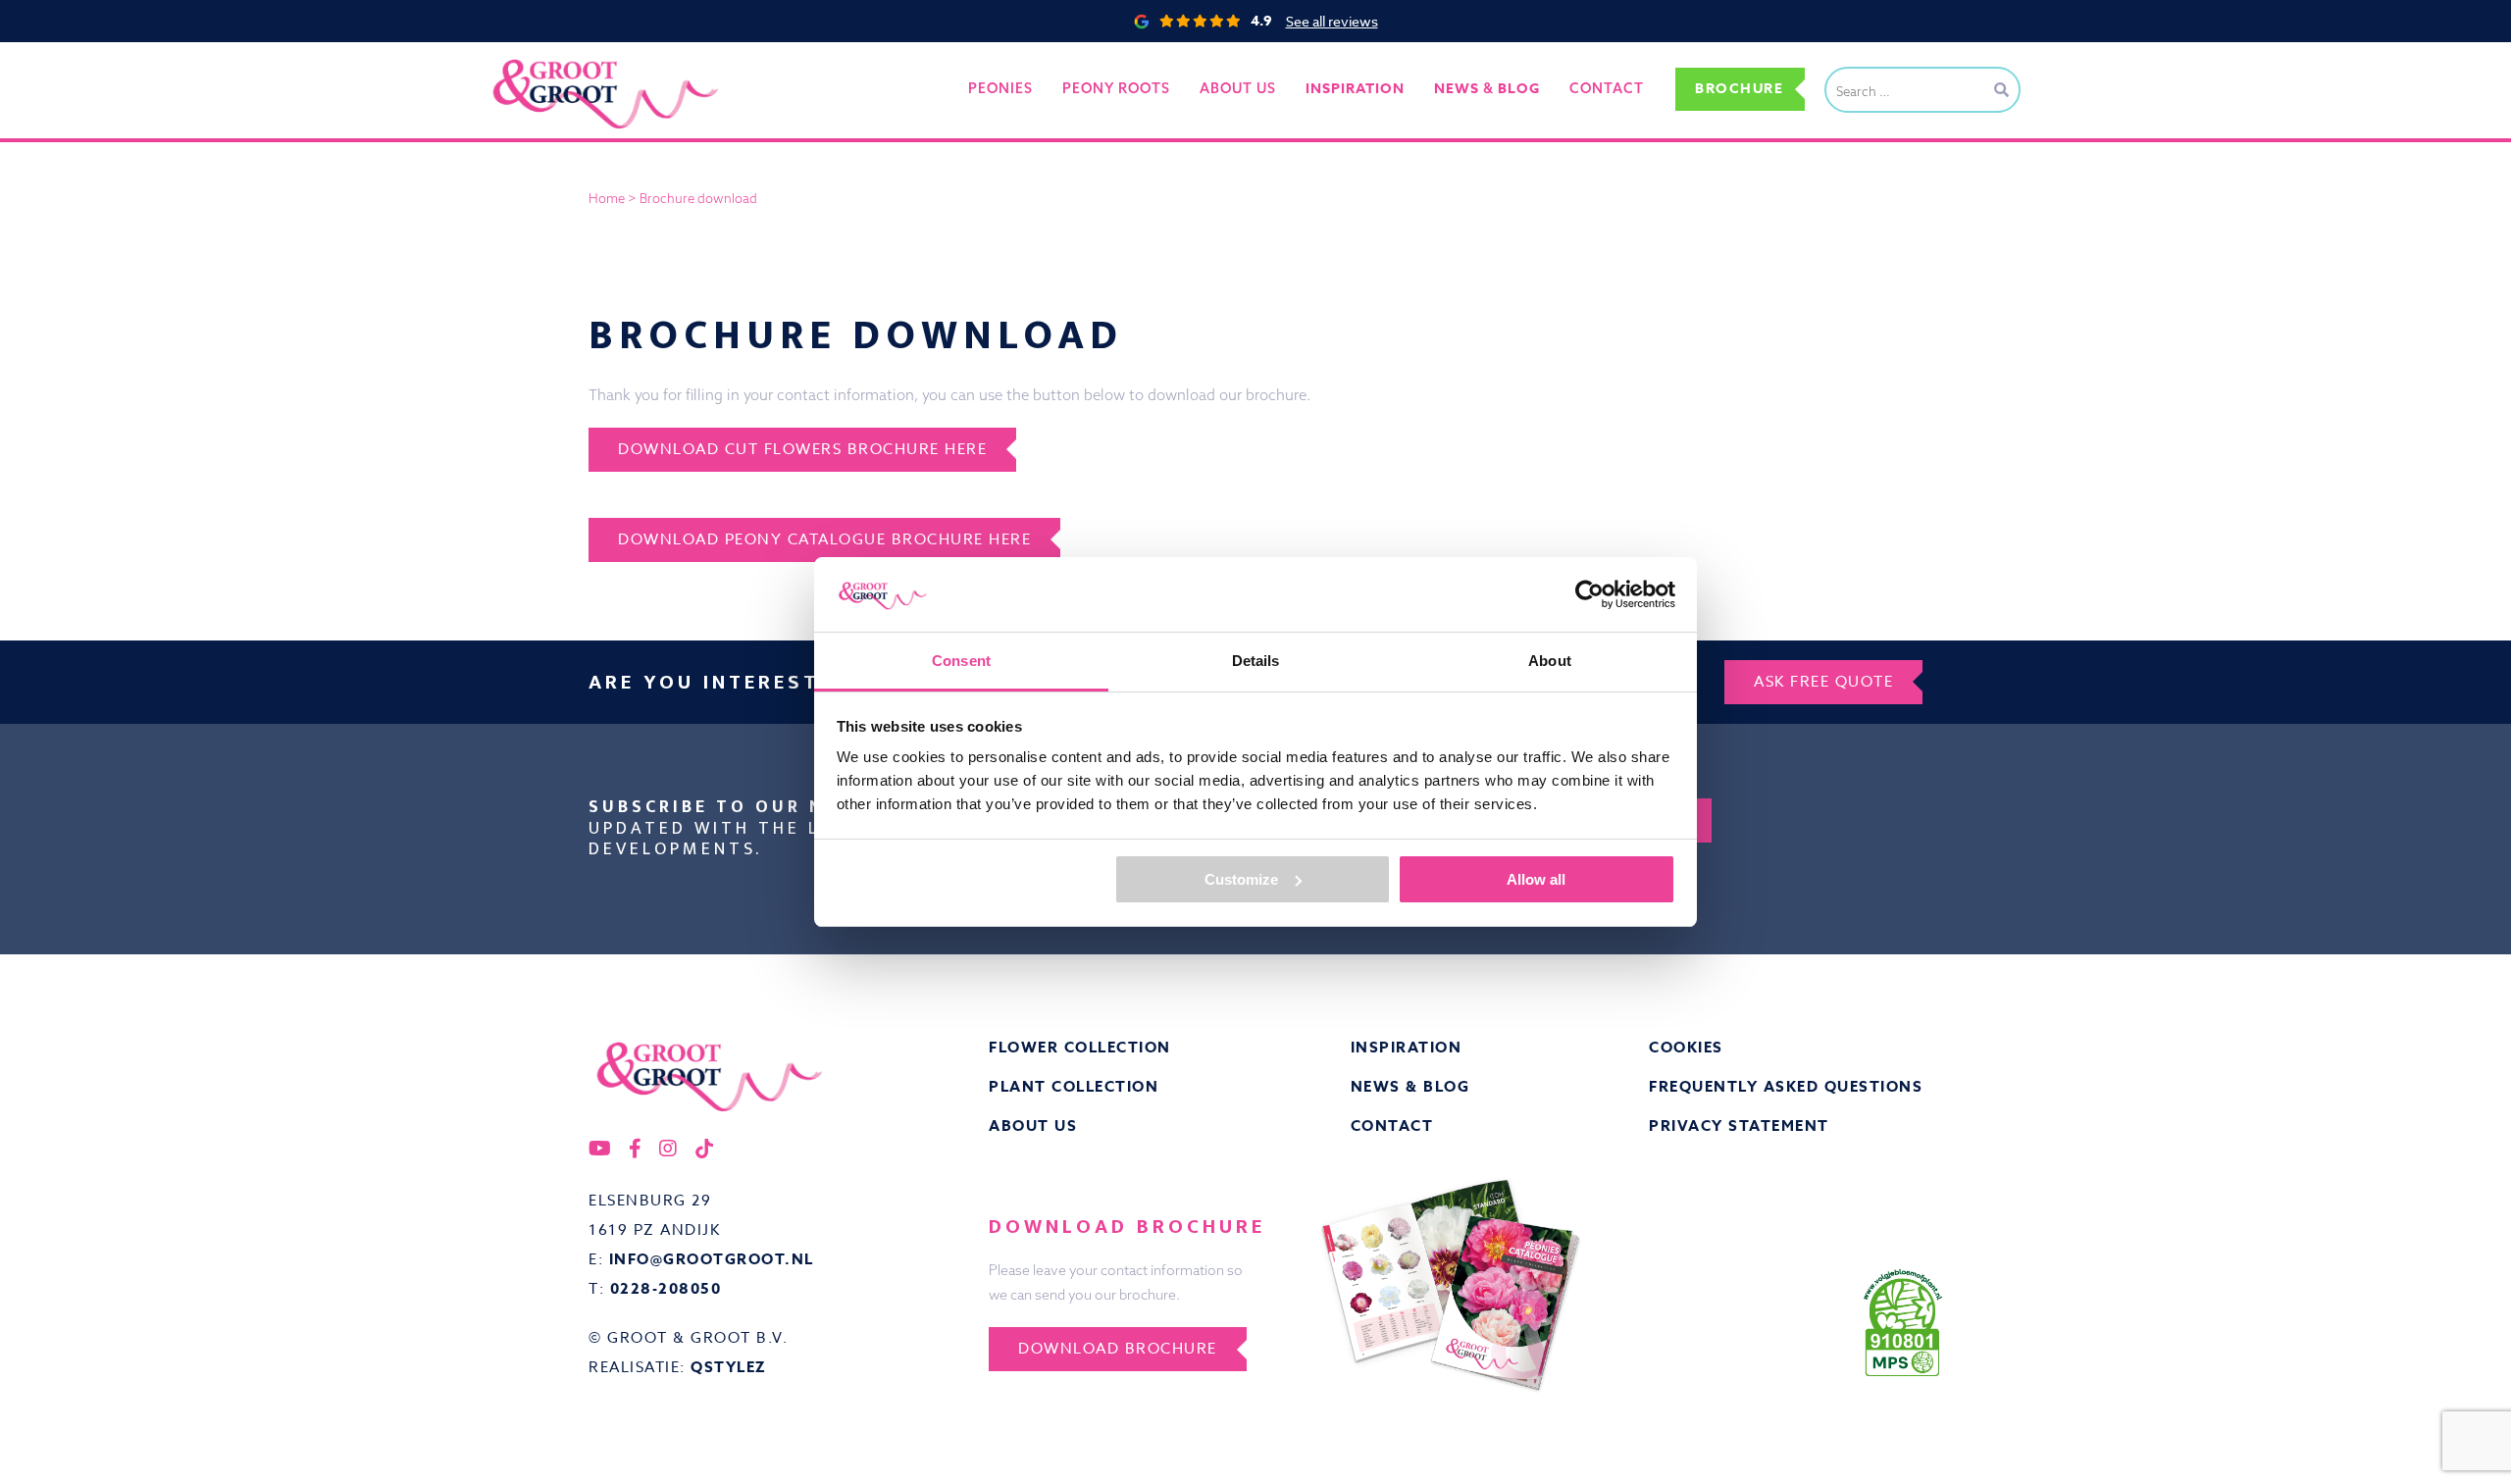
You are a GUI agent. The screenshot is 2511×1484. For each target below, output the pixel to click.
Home (607, 198)
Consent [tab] (961, 661)
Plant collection (1074, 1086)
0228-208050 (666, 1288)
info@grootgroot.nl (712, 1259)
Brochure (1739, 89)
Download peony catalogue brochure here (824, 539)
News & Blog (1410, 1086)
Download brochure (1118, 1349)
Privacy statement (1739, 1126)
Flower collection (1080, 1047)
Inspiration (1407, 1047)
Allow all (1536, 879)
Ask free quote (1823, 682)
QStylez (729, 1367)
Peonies (1000, 88)
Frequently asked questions (1786, 1086)
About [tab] (1550, 661)
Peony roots (1116, 88)
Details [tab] (1256, 661)
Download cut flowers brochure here (802, 449)
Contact (1607, 88)
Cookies (1686, 1047)
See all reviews (1332, 21)
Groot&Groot (535, 63)
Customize (1241, 879)
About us (1238, 88)
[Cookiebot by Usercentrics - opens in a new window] (1589, 594)
